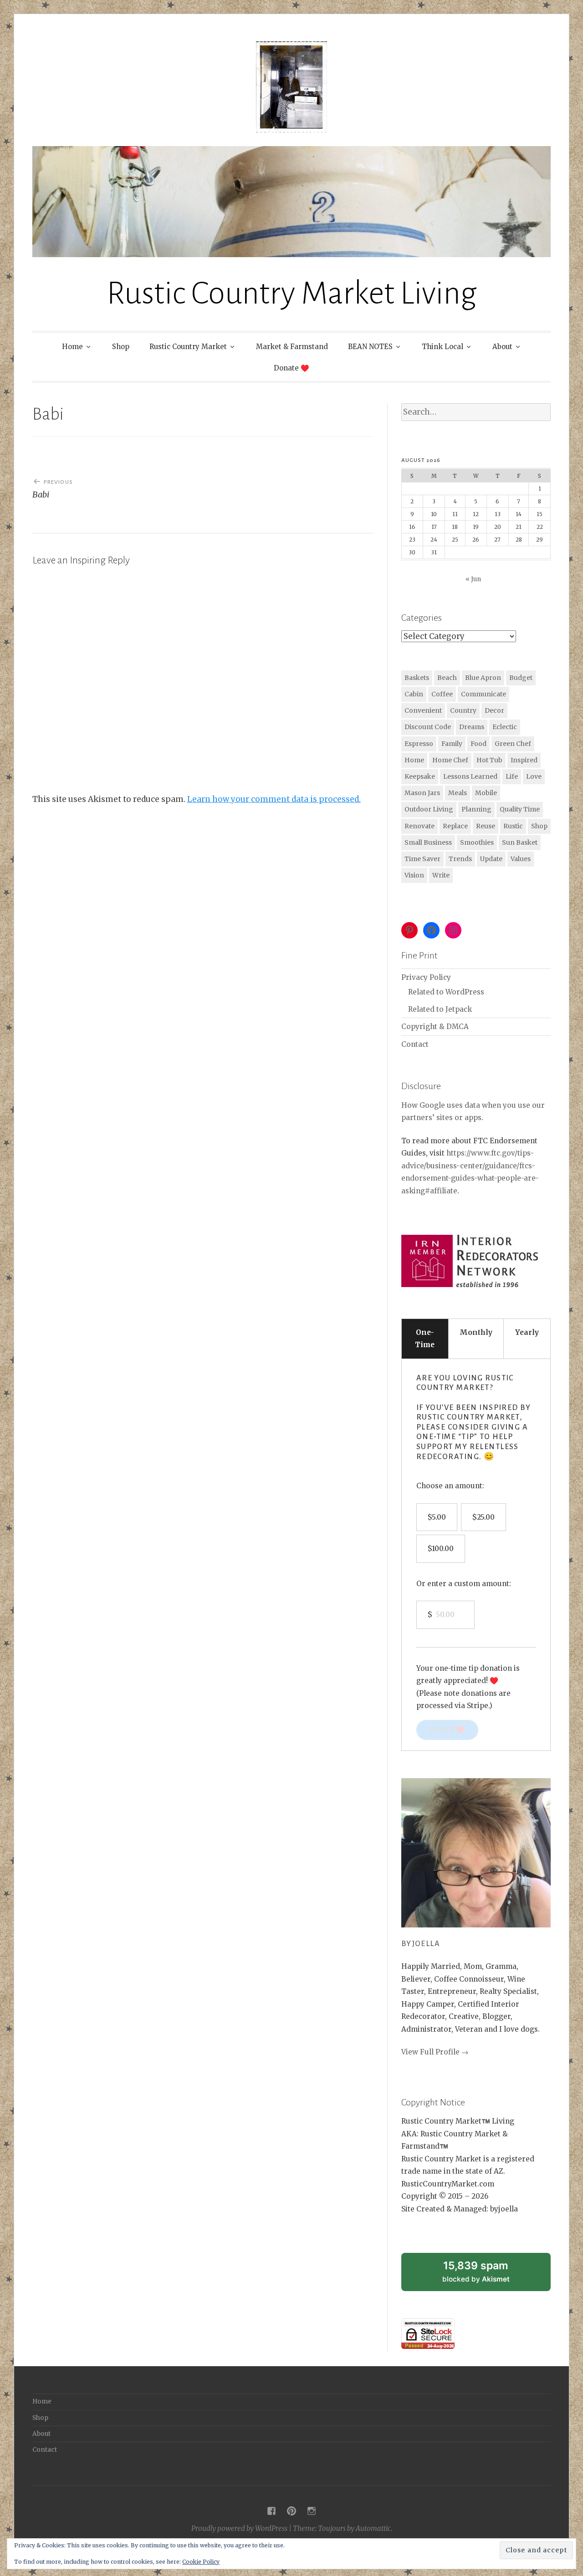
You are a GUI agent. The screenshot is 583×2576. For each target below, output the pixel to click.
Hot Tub (489, 760)
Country (463, 710)
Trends (460, 859)
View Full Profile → (435, 2052)
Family (452, 744)
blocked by (487, 2275)
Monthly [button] (476, 1332)
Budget (521, 678)
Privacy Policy (426, 977)
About (502, 347)
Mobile (486, 793)
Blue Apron (483, 678)
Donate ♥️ (291, 368)
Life (512, 776)
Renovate (419, 826)
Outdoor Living (429, 809)
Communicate (483, 694)
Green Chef (513, 744)
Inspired (524, 760)
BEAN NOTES (370, 347)
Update (491, 859)
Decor (494, 710)
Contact (415, 1044)
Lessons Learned (470, 776)
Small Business (428, 842)
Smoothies (477, 842)
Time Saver (422, 859)
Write (441, 875)
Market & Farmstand (292, 347)
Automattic (373, 2528)
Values (521, 859)
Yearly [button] (527, 1332)
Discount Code (428, 727)
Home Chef (450, 760)
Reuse (486, 826)
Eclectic (505, 727)
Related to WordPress (446, 992)
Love (534, 776)
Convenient (423, 710)
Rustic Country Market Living (292, 293)
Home (72, 347)
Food (478, 744)
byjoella (421, 1944)
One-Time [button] (425, 1339)
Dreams (472, 727)
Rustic (513, 826)
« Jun (473, 579)
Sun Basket (520, 842)
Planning (476, 809)
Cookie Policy (201, 2562)
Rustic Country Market (188, 347)
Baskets (417, 678)
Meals (458, 793)
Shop (121, 347)
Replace (455, 826)
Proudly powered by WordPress (239, 2528)
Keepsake (420, 776)
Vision (414, 875)
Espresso (419, 744)
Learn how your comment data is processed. (274, 799)
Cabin (414, 694)
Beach (447, 678)
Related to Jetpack (440, 1009)
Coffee (442, 694)
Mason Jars (422, 793)
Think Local (442, 347)
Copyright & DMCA (435, 1027)
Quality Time (520, 809)
